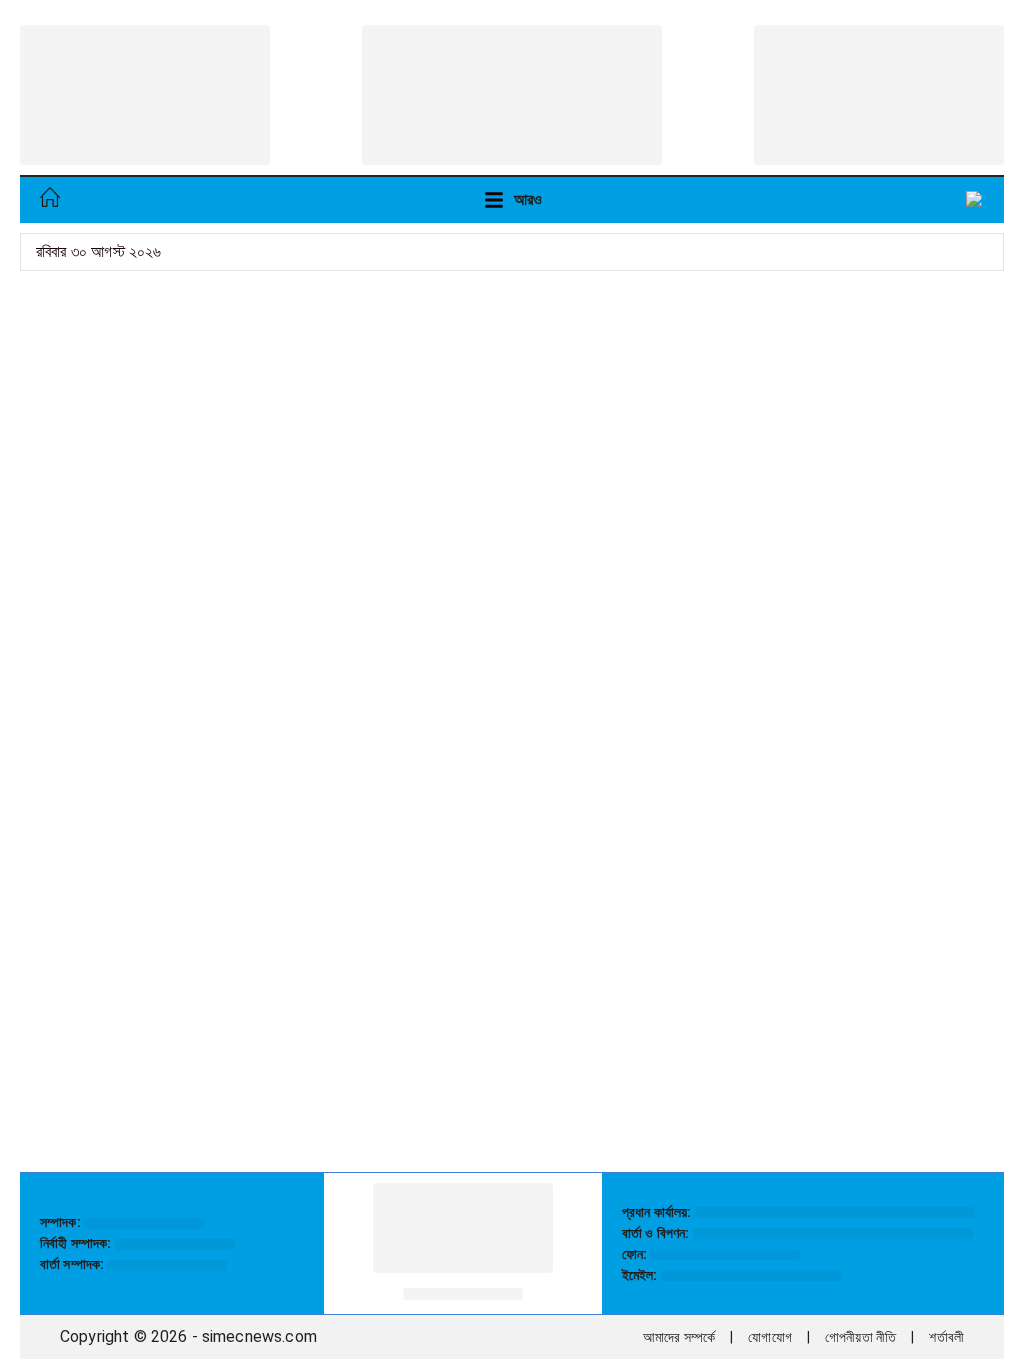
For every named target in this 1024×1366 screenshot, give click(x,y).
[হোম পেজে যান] (50, 200)
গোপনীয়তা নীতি (860, 1337)
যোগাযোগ (770, 1337)
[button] (975, 200)
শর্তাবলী (946, 1337)
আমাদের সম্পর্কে (679, 1337)
